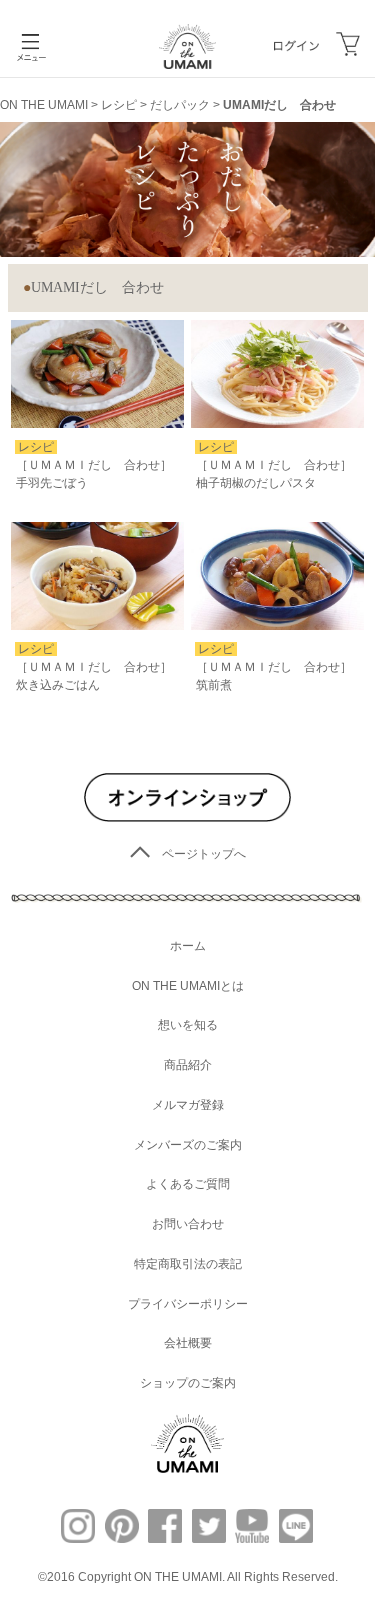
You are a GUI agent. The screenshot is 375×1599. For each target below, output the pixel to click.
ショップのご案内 (188, 1383)
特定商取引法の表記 (188, 1264)
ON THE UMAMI (44, 105)
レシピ (119, 105)
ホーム (188, 946)
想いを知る (188, 1025)
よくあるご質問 (188, 1184)
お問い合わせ (188, 1224)
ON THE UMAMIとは (188, 986)
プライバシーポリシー (188, 1304)
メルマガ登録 (188, 1105)
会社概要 (188, 1343)
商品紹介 (188, 1065)
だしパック (180, 105)
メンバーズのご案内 (188, 1145)
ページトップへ (204, 854)
